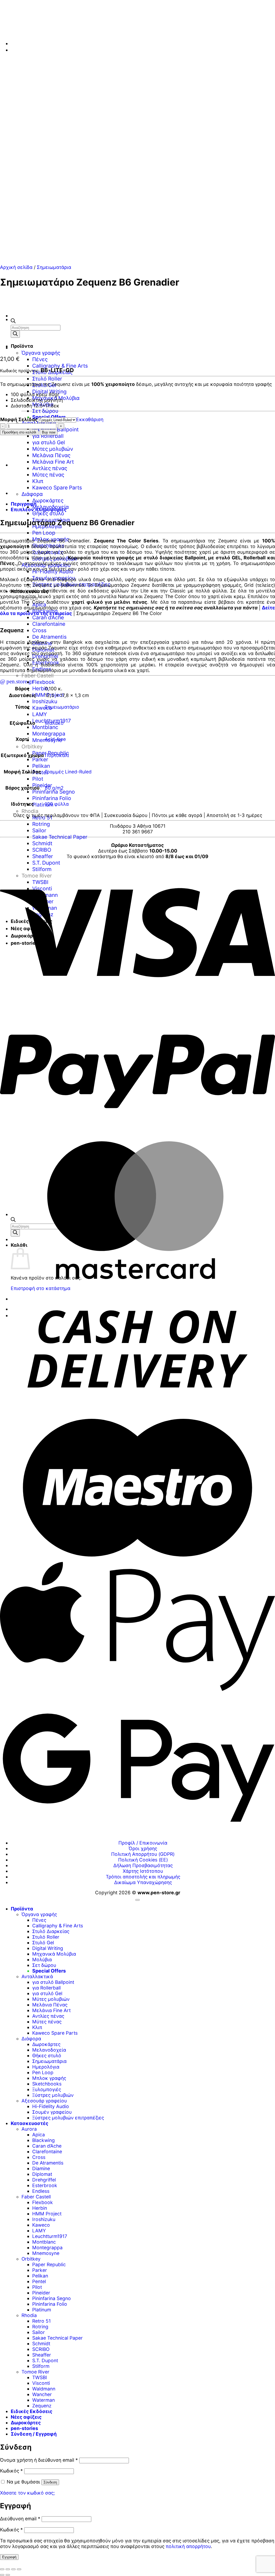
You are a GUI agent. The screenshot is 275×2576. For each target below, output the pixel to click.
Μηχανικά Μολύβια (54, 1954)
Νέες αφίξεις (26, 2417)
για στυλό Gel (49, 442)
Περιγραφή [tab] (24, 504)
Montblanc (45, 727)
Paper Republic (49, 2264)
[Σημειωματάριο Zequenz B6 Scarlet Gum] (24, 347)
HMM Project (47, 2214)
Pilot (38, 779)
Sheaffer (43, 856)
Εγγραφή (9, 2557)
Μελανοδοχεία (49, 2050)
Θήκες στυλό (48, 513)
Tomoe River (35, 2372)
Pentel (39, 2281)
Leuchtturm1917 (50, 2236)
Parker (40, 759)
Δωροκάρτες (48, 500)
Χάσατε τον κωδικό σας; (27, 2493)
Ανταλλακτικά (37, 1976)
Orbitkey (32, 747)
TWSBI (40, 2377)
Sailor (39, 830)
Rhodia (30, 811)
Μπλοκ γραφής (49, 2078)
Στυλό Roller (47, 379)
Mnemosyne (46, 2253)
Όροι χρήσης (143, 1848)
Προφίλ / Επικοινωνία (143, 1843)
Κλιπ (38, 481)
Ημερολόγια (46, 2067)
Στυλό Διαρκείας (51, 1931)
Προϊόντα (22, 1909)
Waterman (44, 2400)
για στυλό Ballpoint (53, 1982)
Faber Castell (38, 676)
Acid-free (55, 739)
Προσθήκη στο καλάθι (19, 432)
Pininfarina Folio (52, 798)
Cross (39, 630)
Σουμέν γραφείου (52, 2112)
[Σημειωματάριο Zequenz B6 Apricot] (24, 319)
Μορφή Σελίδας (19, 419)
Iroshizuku (45, 701)
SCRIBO (42, 850)
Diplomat (43, 650)
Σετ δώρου (45, 411)
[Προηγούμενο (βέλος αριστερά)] (2, 2575)
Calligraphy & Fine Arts (60, 366)
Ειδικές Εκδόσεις (32, 2411)
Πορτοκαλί (57, 755)
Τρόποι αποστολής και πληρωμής (143, 1877)
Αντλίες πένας (50, 468)
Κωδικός (11, 2471)
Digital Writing (48, 1948)
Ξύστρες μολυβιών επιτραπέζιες (68, 2118)
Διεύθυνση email (20, 2519)
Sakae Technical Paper (60, 837)
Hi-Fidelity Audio (51, 2106)
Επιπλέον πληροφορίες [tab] (39, 509)
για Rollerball (48, 436)
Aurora (29, 2129)
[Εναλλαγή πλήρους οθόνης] (8, 2569)
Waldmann (44, 2389)
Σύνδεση (50, 2482)
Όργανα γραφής (41, 353)
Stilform (41, 2366)
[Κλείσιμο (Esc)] (19, 2569)
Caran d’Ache (48, 617)
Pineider (42, 785)
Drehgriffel (45, 656)
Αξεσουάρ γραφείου (44, 2101)
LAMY (40, 714)
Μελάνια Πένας (51, 455)
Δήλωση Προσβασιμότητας (143, 1865)
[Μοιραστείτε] (13, 2569)
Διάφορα (31, 2039)
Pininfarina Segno (54, 792)
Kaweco (42, 708)
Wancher (42, 2394)
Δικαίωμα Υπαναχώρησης (143, 1882)
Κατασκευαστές (30, 2123)
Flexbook (44, 682)
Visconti (41, 2383)
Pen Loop (44, 533)
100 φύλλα (57, 804)
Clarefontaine (49, 624)
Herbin (40, 688)
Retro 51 (42, 818)
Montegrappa (49, 734)
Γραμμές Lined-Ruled (68, 772)
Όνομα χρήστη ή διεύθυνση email (39, 2460)
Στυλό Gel (43, 1943)
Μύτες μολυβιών (53, 449)
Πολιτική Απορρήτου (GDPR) (143, 1854)
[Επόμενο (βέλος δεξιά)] (8, 2575)
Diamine (42, 643)
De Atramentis (49, 637)
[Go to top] (137, 1900)
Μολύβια (42, 1959)
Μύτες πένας (48, 475)
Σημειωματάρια (54, 267)
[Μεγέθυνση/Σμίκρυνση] (2, 2569)
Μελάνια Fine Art (53, 462)
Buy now (49, 432)
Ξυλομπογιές (47, 2089)
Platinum (43, 805)
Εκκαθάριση (90, 419)
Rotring (41, 824)
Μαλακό (54, 723)
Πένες (40, 359)
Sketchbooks (47, 2084)
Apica (39, 2135)
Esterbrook (46, 663)
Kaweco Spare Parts (57, 488)
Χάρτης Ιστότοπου (143, 1871)
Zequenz (42, 2406)
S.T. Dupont (46, 863)
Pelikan (41, 766)
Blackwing (44, 2140)
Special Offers (49, 1971)
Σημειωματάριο (62, 707)
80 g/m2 (54, 788)
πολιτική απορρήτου (188, 2546)
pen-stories (24, 2428)
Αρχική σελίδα (16, 267)
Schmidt (42, 843)
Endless (42, 669)
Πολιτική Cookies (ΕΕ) (143, 1860)
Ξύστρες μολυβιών (53, 2095)
